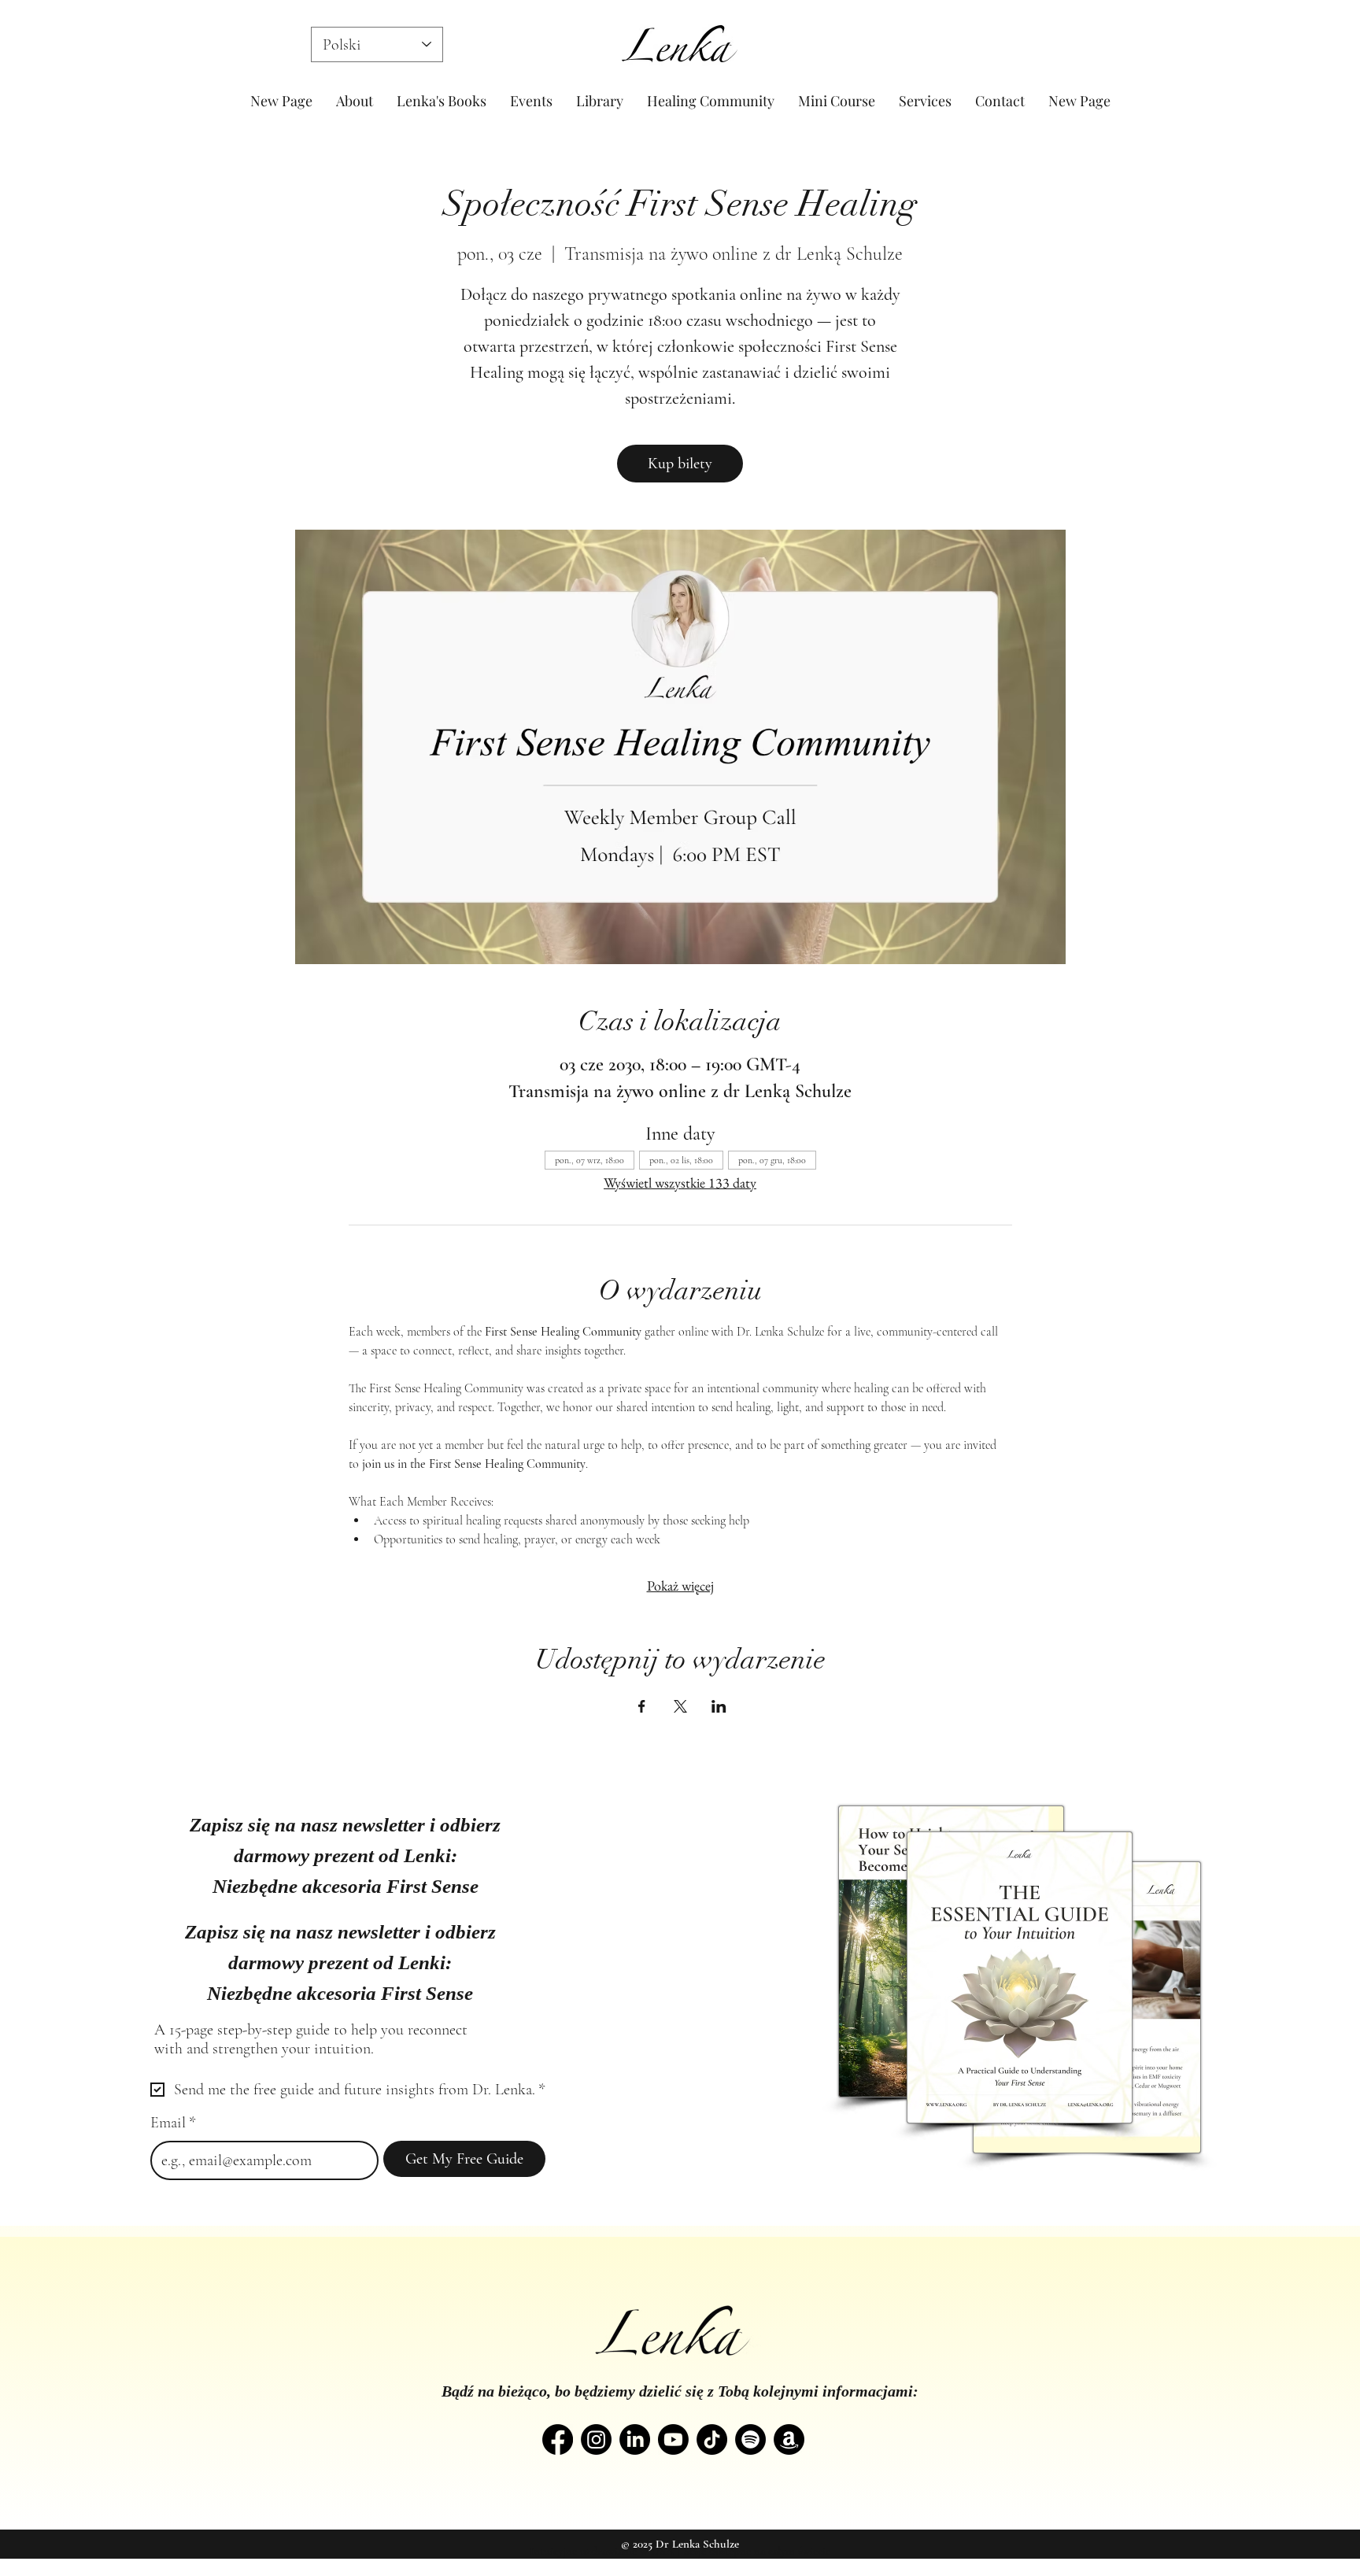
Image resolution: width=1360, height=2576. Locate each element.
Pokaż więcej (680, 1586)
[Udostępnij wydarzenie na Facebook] (642, 1706)
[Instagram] (596, 2439)
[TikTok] (712, 2439)
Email (173, 2123)
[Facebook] (558, 2439)
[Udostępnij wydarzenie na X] (680, 1706)
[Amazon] (789, 2439)
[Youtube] (673, 2439)
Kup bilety (680, 464)
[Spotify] (750, 2439)
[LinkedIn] (635, 2439)
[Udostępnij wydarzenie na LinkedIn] (719, 1706)
